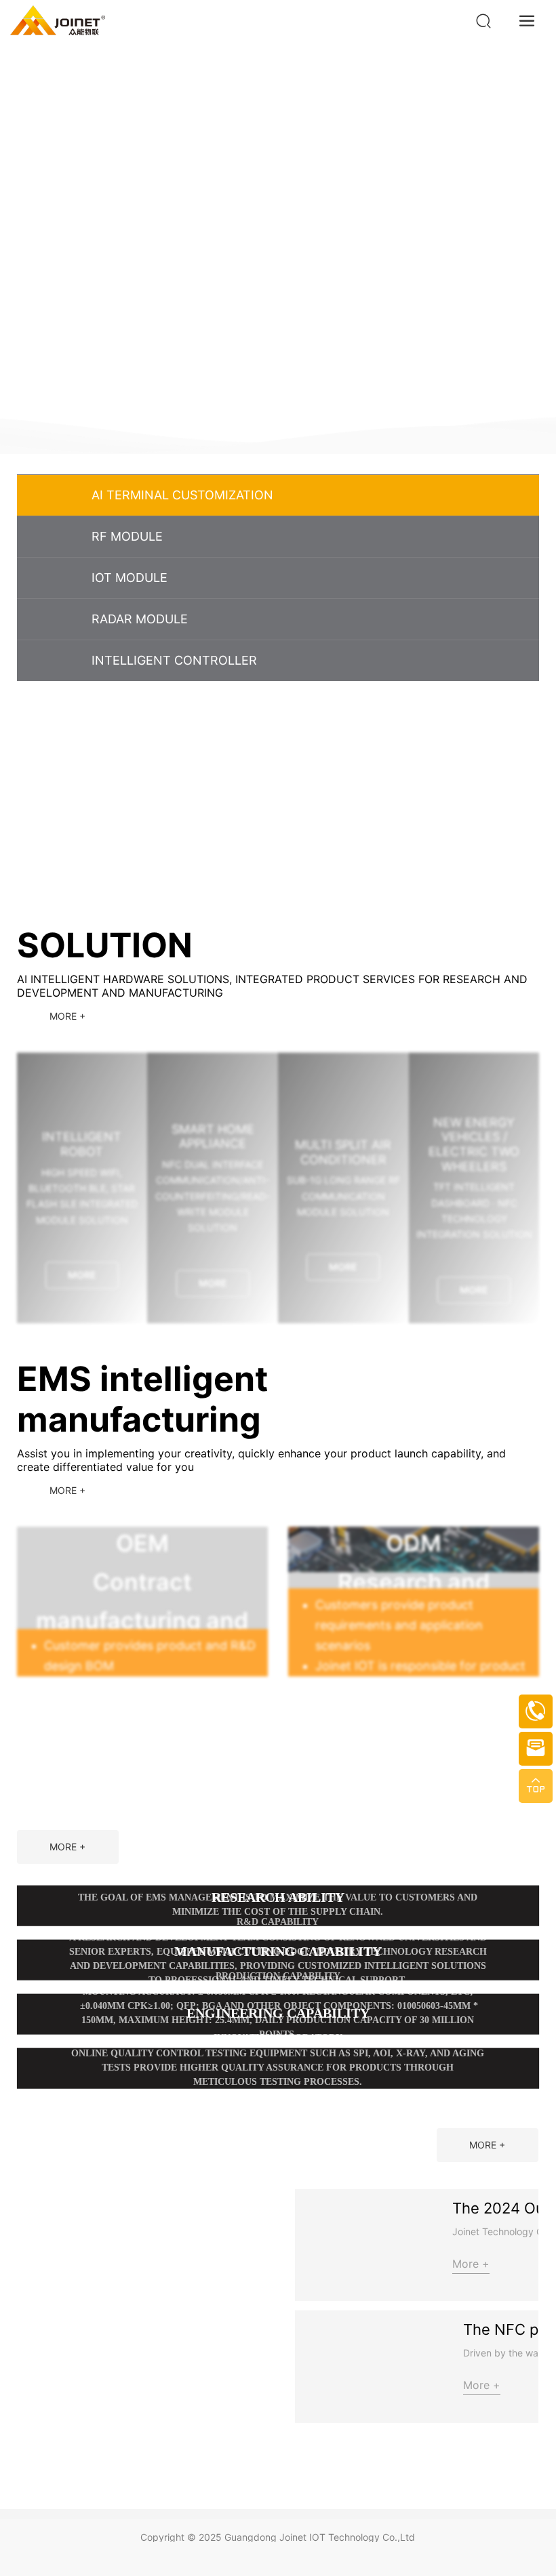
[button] (525, 411)
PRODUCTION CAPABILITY (278, 2162)
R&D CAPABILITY (278, 2108)
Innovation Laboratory (278, 2224)
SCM (278, 2068)
